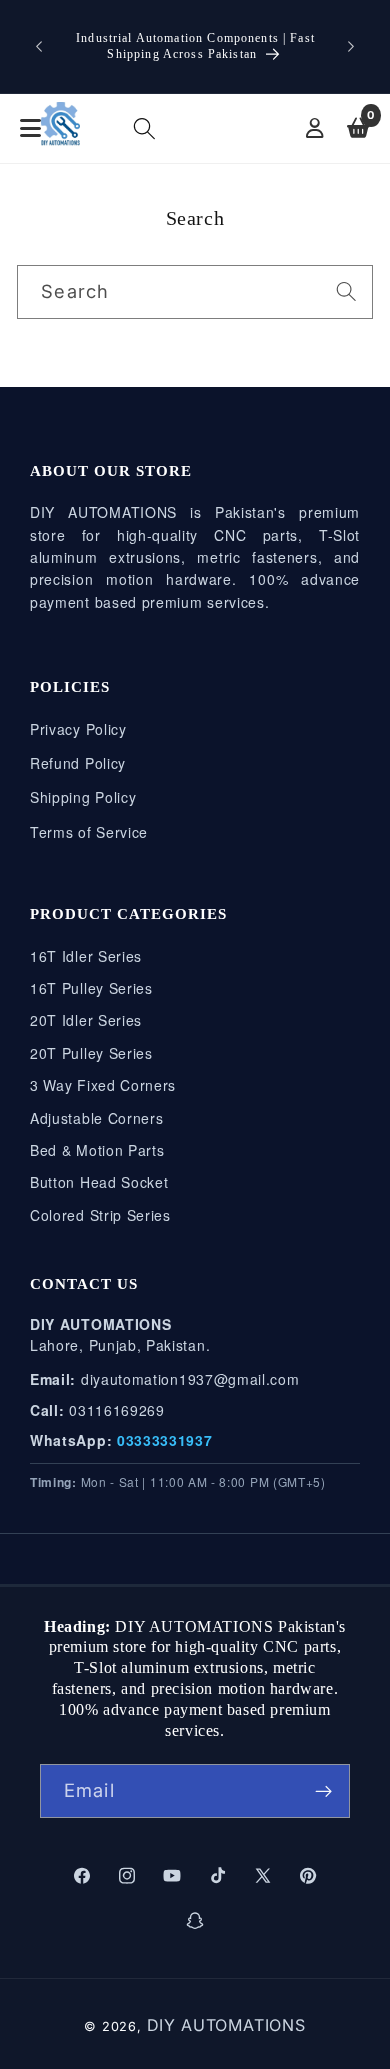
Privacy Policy (78, 729)
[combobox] (195, 292)
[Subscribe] (323, 1791)
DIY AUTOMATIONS (226, 2025)
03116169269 (117, 1410)
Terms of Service (89, 832)
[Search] (346, 291)
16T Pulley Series (91, 988)
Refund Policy (78, 763)
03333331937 (165, 1440)
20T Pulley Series (91, 1053)
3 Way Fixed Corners (103, 1085)
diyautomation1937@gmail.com (190, 1379)
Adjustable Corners (96, 1118)
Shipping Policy (83, 797)
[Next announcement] (351, 47)
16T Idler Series (86, 956)
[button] (145, 129)
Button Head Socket (99, 1182)
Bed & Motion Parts (97, 1150)
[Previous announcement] (39, 47)
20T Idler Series (86, 1020)
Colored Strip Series (100, 1215)
